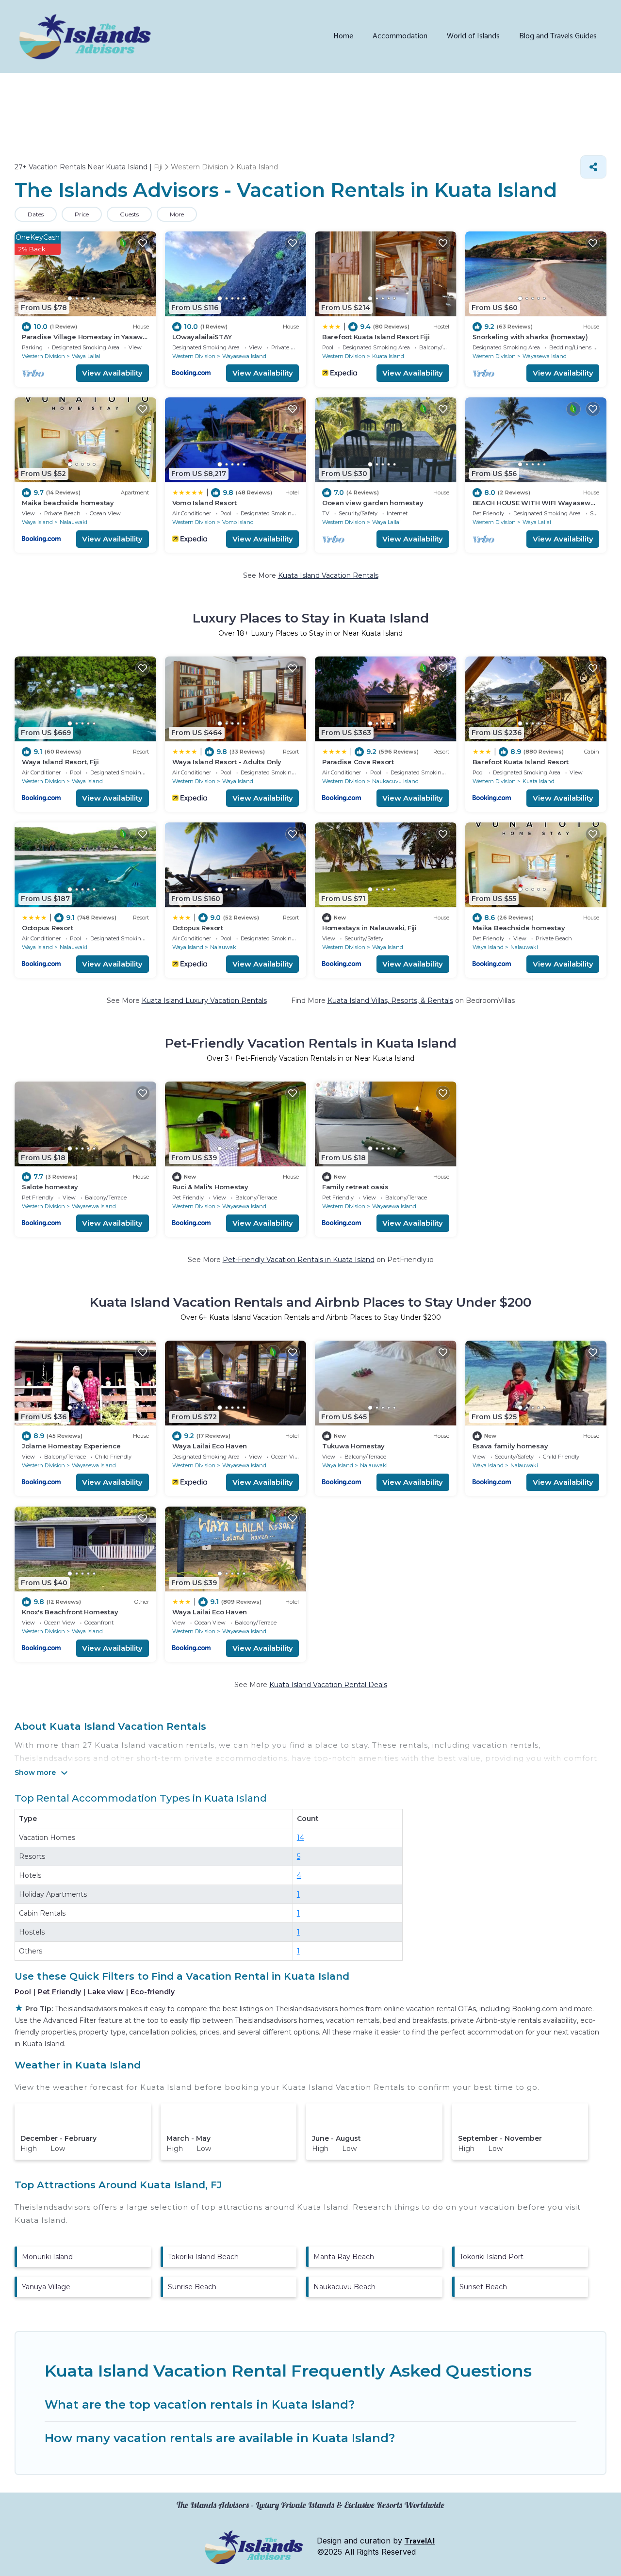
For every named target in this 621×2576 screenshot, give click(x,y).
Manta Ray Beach (344, 2257)
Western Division (43, 356)
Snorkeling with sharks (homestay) (530, 337)
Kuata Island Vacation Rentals (328, 575)
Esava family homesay (510, 1446)
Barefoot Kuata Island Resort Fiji (376, 337)
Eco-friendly (153, 1992)
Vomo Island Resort (204, 503)
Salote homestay (50, 1187)
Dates (36, 214)
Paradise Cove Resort (358, 762)
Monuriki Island (47, 2257)
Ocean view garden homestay (373, 503)
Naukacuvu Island (395, 781)
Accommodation (400, 36)
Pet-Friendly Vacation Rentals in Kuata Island (299, 1260)
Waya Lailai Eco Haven (210, 1446)
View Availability (112, 373)
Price (82, 214)
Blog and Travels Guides (558, 36)
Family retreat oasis (355, 1187)
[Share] (593, 167)
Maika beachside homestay (68, 503)
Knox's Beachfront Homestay (70, 1612)
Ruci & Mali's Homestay (210, 1187)
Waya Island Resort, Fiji (60, 762)
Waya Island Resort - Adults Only (227, 762)
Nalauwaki (74, 522)
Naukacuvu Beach (344, 2287)
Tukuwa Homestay (353, 1446)
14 (301, 1838)
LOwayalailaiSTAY (202, 337)
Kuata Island (388, 356)
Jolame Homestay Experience (71, 1446)
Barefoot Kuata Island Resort (521, 762)
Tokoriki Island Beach (203, 2257)
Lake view (106, 1992)
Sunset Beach (483, 2287)
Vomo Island (238, 522)
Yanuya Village (46, 2287)
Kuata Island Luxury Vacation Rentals (204, 1001)
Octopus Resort (47, 928)
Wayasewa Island (244, 356)
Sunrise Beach (192, 2287)
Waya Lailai (86, 356)
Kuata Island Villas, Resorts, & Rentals (390, 1001)
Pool (23, 1992)
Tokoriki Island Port (491, 2257)
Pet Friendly (59, 1992)
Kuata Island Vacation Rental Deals (328, 1685)
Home (343, 36)
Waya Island (37, 522)
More (177, 214)
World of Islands (473, 36)
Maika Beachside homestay (519, 928)
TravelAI (420, 2541)
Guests (129, 214)
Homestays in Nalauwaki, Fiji (369, 928)
